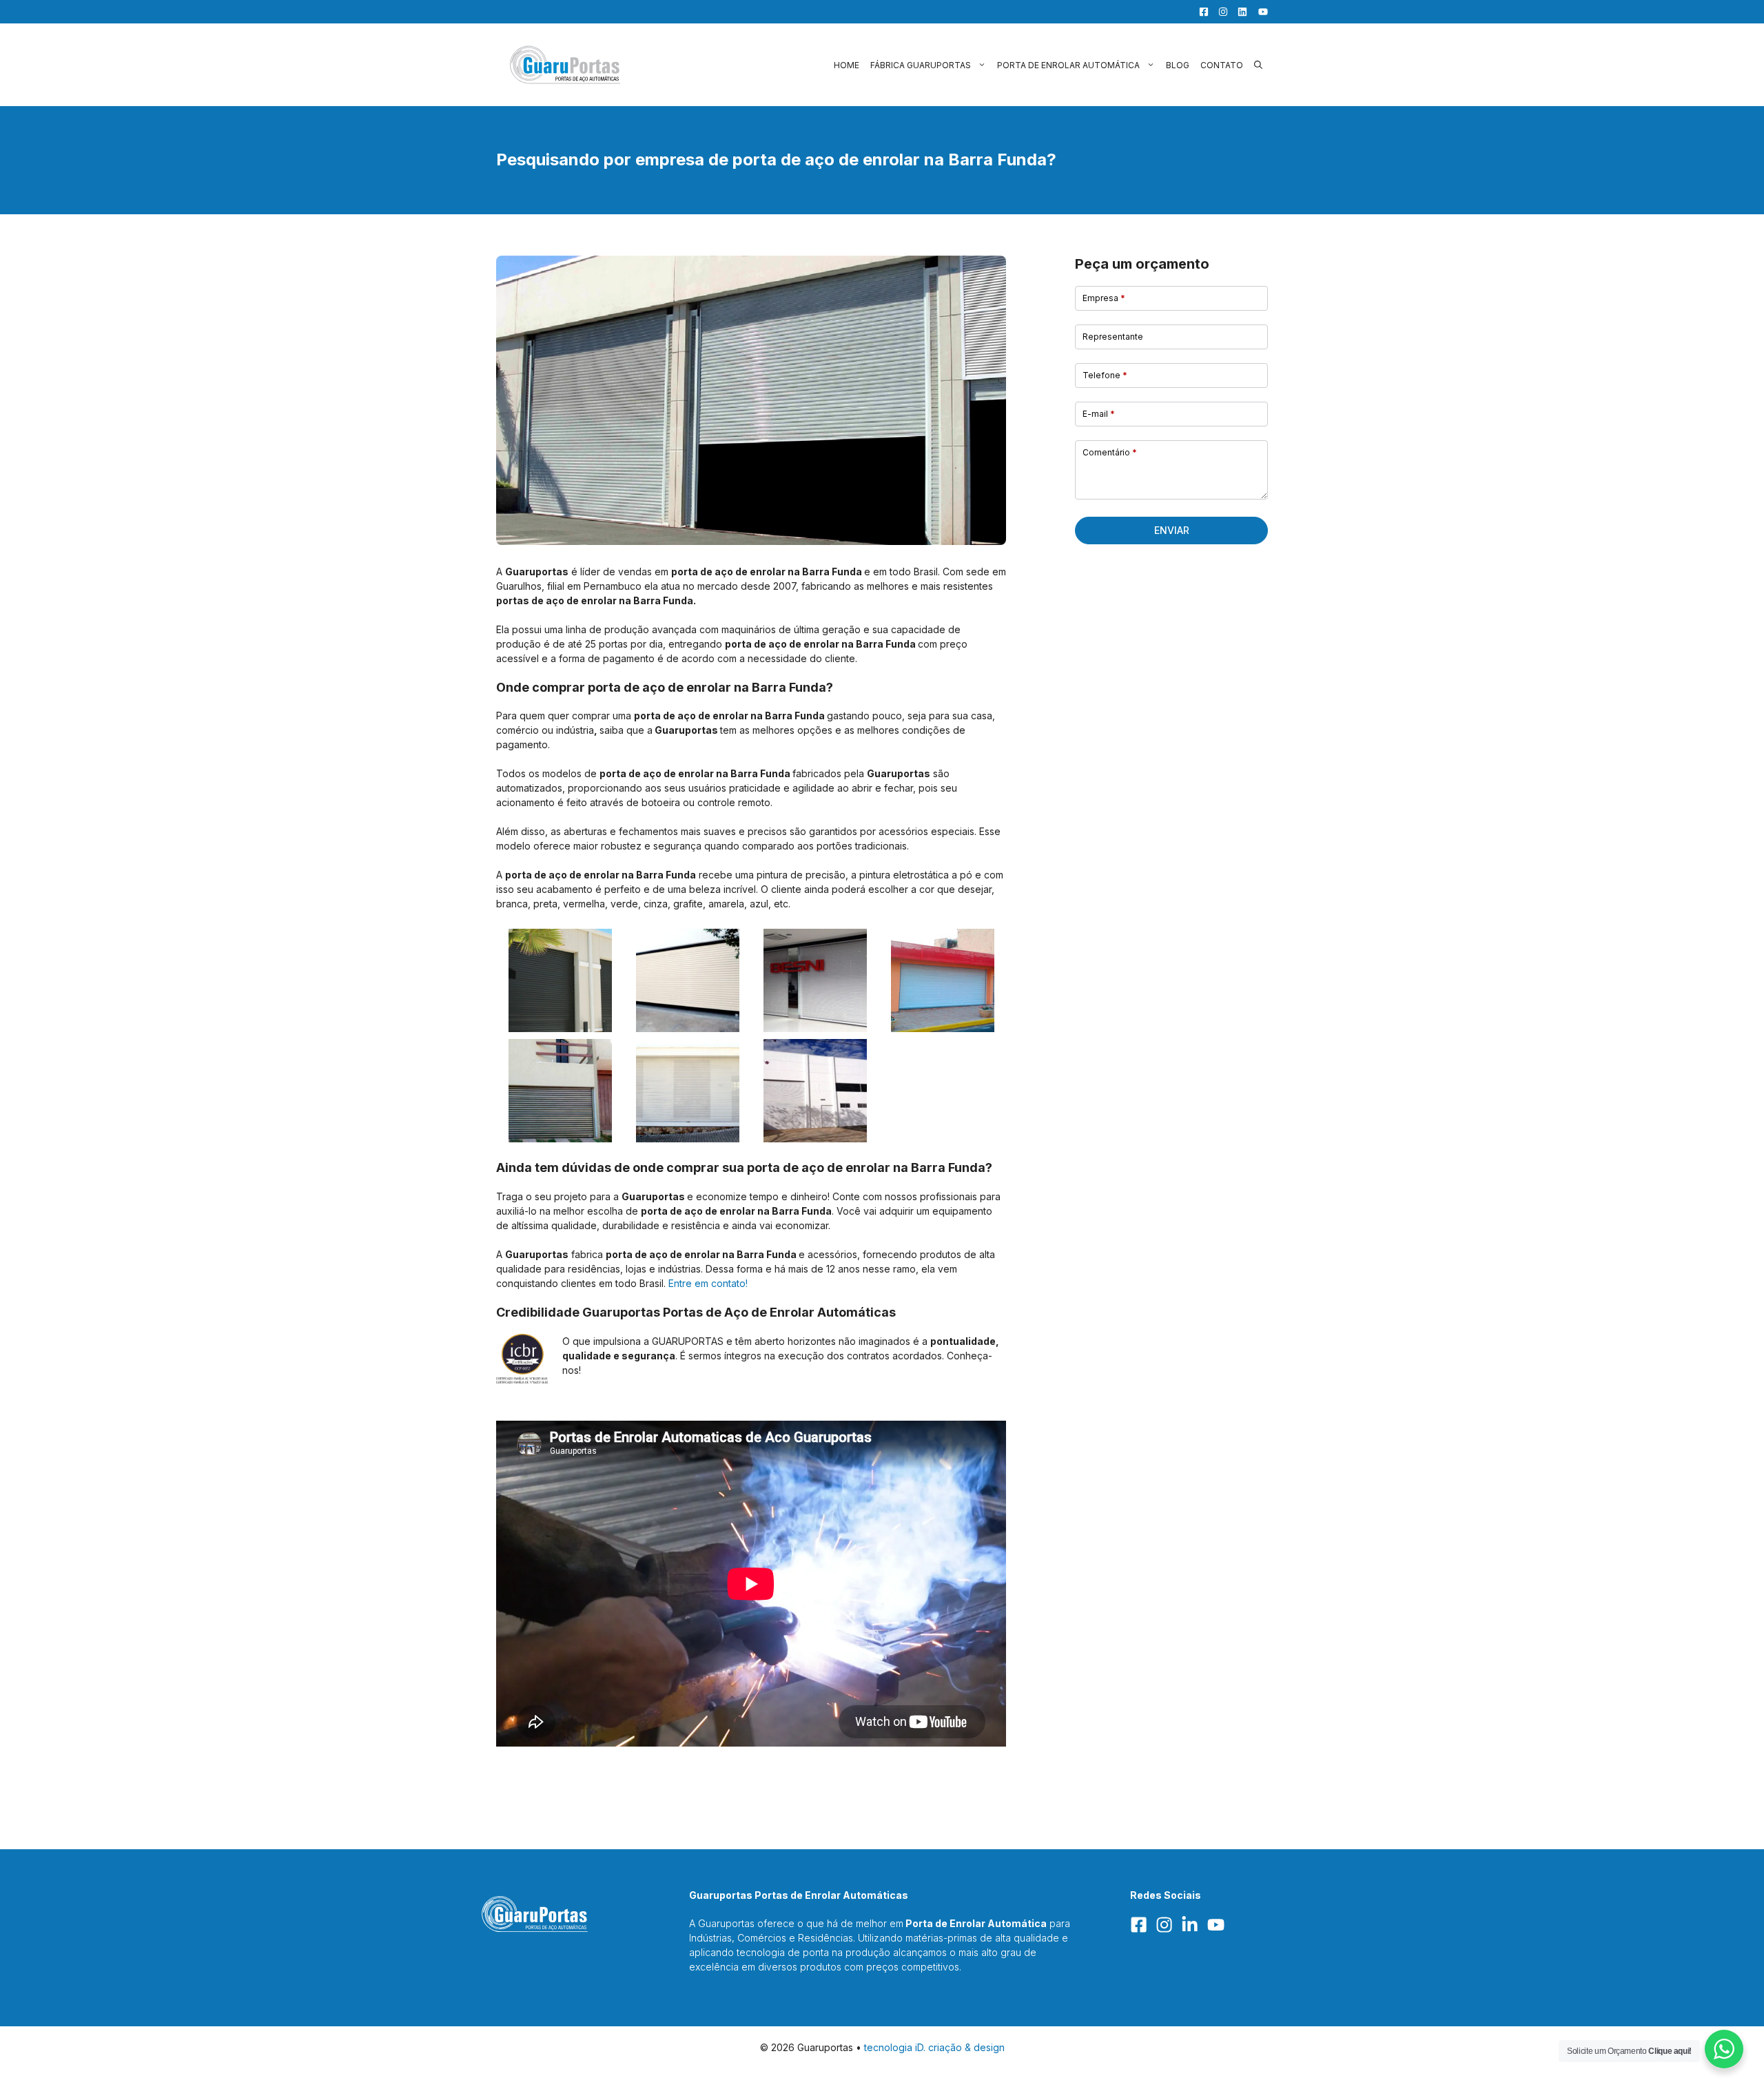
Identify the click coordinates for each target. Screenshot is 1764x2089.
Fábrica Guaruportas (921, 65)
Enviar (1172, 530)
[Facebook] (1200, 12)
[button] (1258, 65)
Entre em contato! (708, 1283)
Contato (1222, 65)
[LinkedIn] (1239, 12)
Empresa (1104, 298)
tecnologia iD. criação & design (934, 2047)
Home (847, 65)
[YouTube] (1259, 12)
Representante (1113, 337)
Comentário (1110, 452)
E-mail (1099, 414)
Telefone (1105, 375)
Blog (1178, 65)
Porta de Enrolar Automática (1068, 65)
